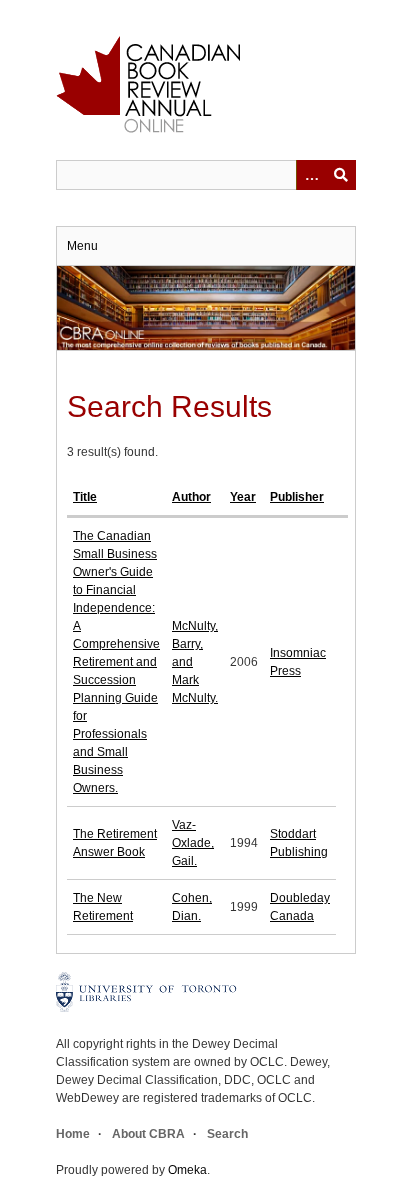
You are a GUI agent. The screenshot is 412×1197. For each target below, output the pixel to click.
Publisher (297, 497)
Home (73, 1134)
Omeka (187, 1170)
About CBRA (148, 1134)
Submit (341, 175)
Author (191, 497)
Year (243, 497)
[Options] (311, 175)
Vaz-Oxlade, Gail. (193, 843)
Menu (82, 246)
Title (85, 497)
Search (227, 1134)
